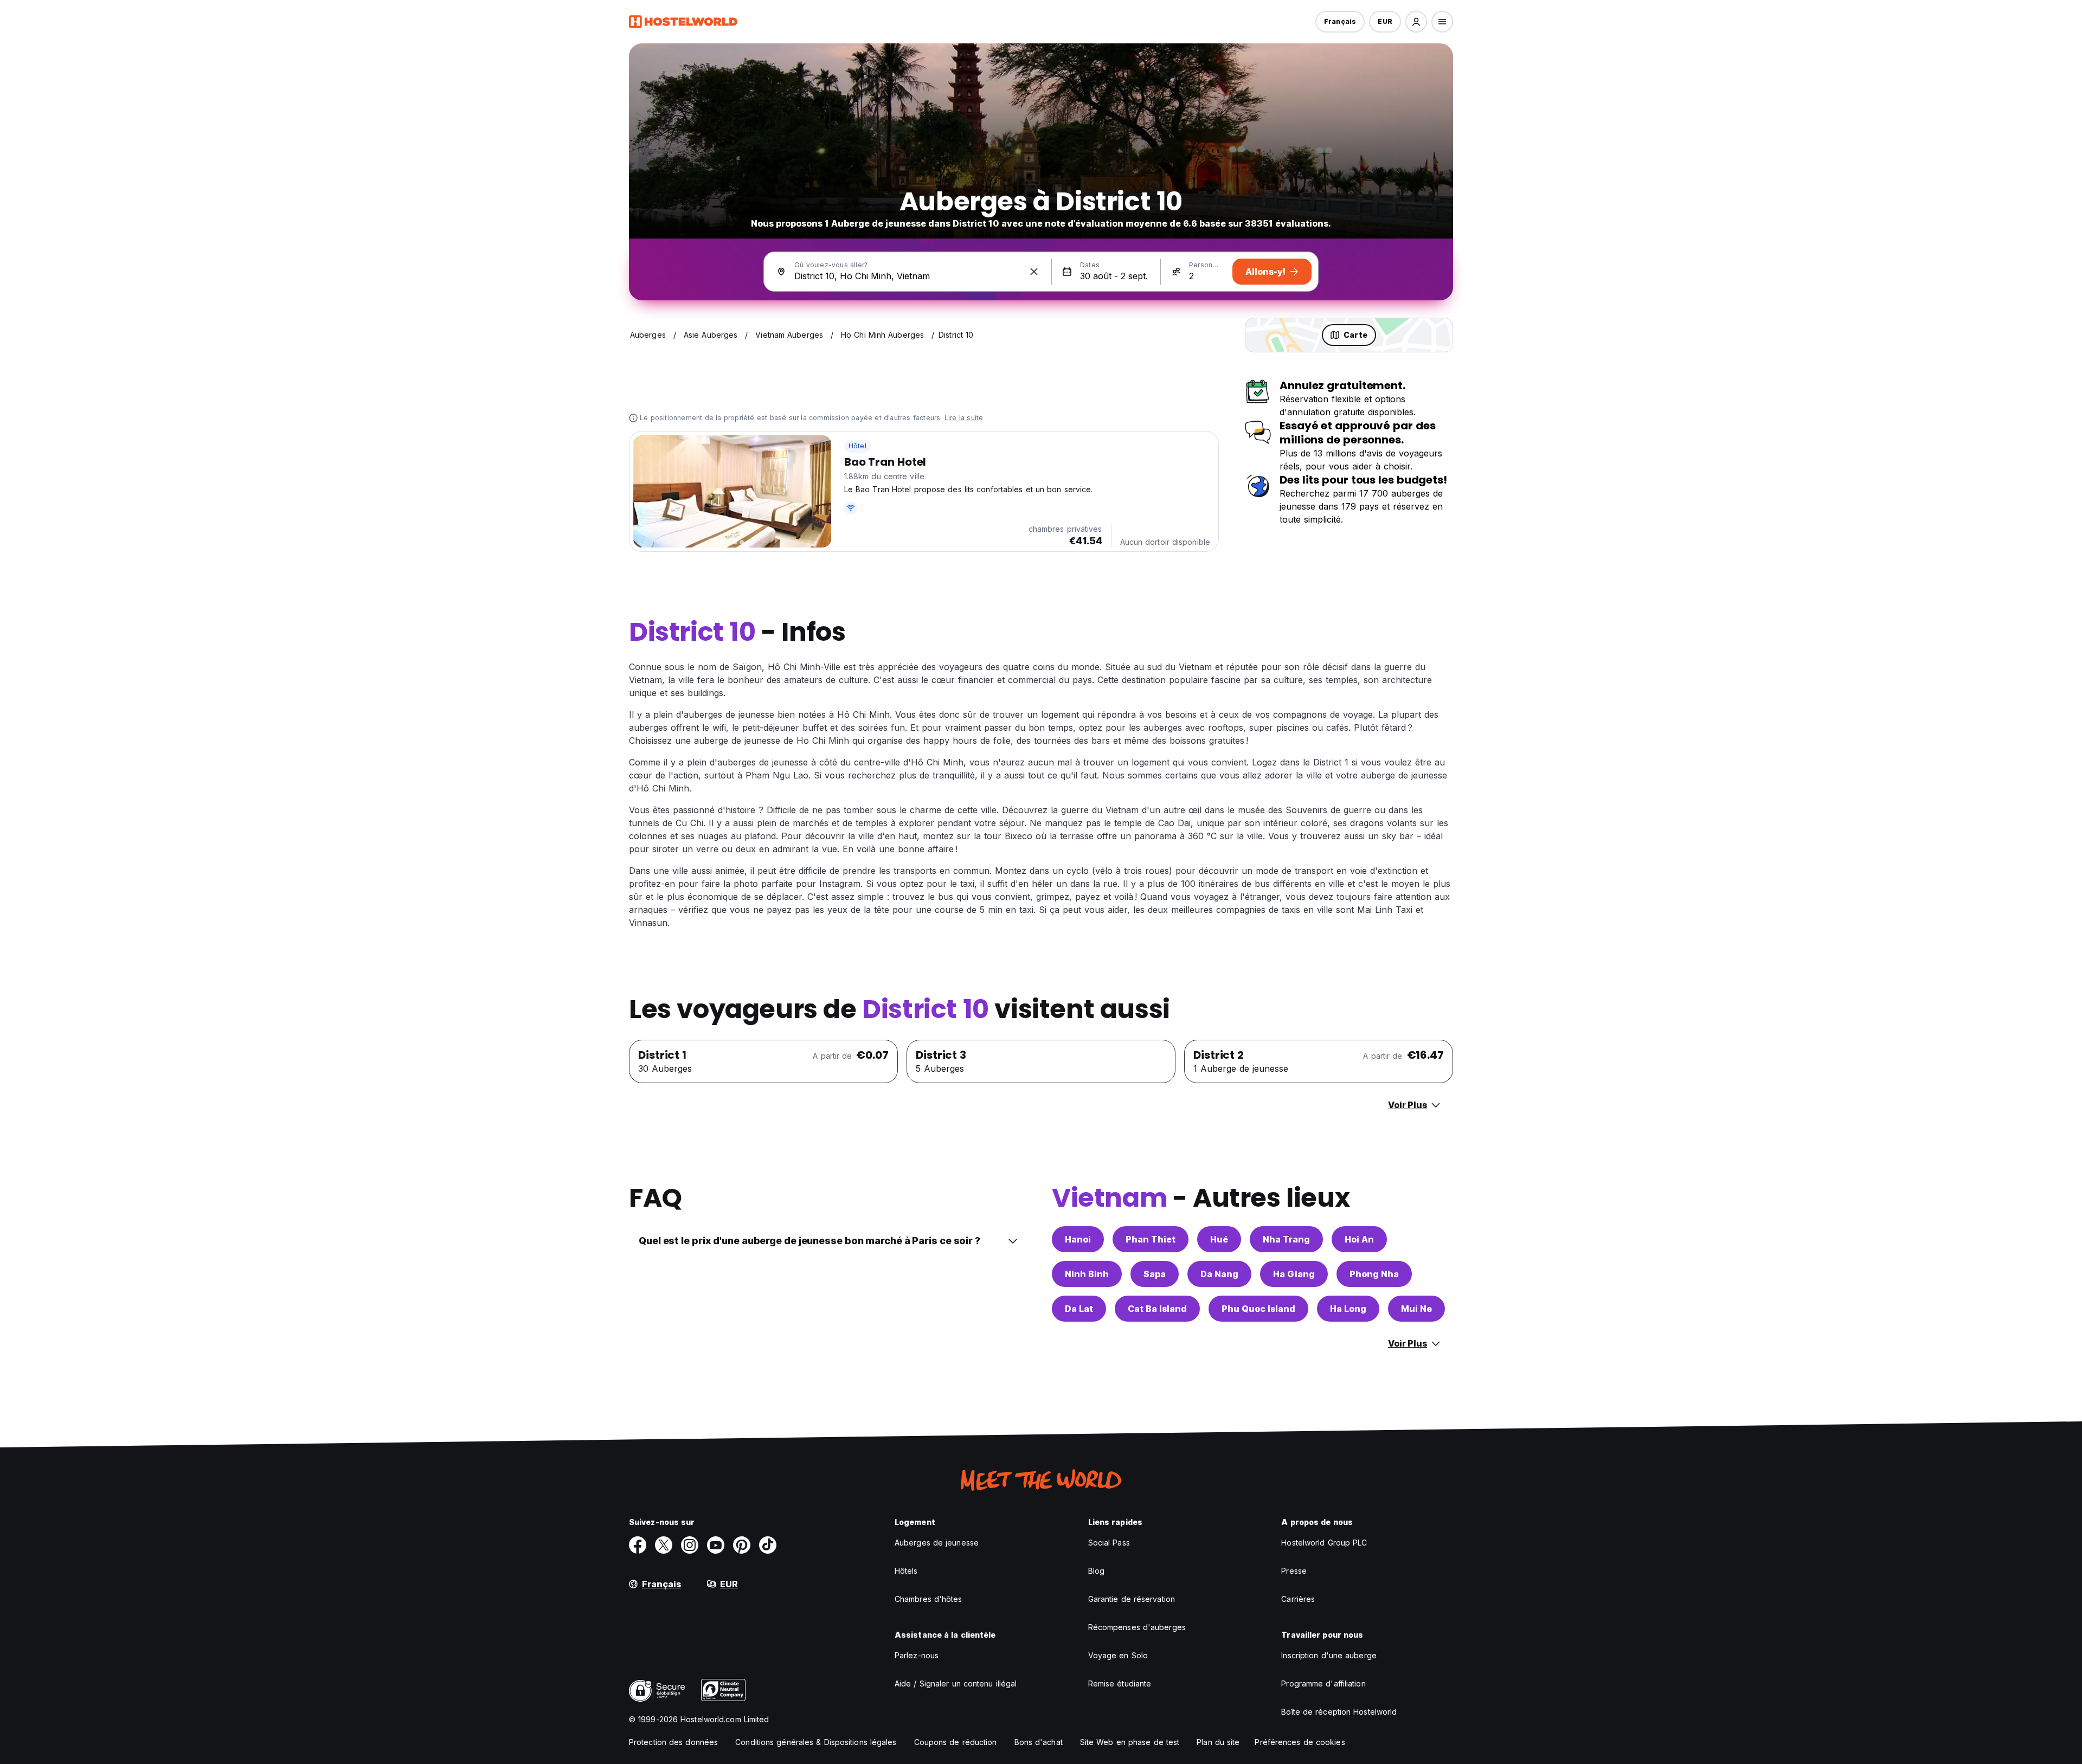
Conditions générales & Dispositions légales (816, 1742)
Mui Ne (1416, 1309)
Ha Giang (1294, 1274)
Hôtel (857, 446)
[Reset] (1034, 272)
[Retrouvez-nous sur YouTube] (716, 1545)
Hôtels (906, 1571)
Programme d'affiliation (1323, 1683)
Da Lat (1079, 1309)
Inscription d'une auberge (1329, 1655)
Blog (1096, 1571)
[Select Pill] (1416, 22)
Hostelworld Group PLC (1324, 1543)
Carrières (1298, 1599)
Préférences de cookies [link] (1300, 1742)
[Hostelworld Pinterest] (742, 1545)
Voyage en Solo (1118, 1655)
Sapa (1155, 1274)
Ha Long (1348, 1309)
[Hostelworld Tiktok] (768, 1545)
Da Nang (1219, 1274)
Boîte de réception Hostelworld (1339, 1712)
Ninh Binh (1087, 1274)
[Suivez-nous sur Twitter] (664, 1545)
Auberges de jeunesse (937, 1543)
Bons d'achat (1039, 1742)
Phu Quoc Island (1258, 1309)
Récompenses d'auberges (1137, 1627)
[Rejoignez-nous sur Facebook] (638, 1545)
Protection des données (673, 1742)
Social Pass (1109, 1543)
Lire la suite (964, 418)
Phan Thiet (1151, 1239)
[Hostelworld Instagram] (690, 1545)
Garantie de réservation (1132, 1599)
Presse (1294, 1571)
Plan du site (1218, 1742)
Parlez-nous (917, 1655)
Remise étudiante (1120, 1683)
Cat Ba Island (1157, 1309)
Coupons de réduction (956, 1742)
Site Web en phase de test (1130, 1742)
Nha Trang (1286, 1239)
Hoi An (1359, 1239)
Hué (1219, 1239)
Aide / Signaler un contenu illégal (956, 1683)
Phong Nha (1374, 1274)
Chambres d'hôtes (928, 1599)
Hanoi (1078, 1239)
